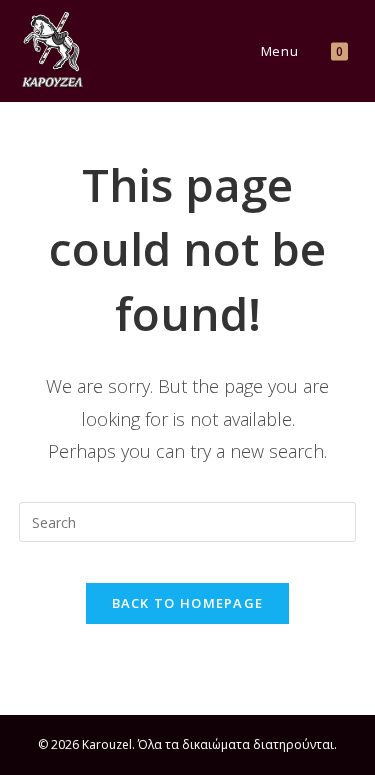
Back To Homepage (188, 603)
